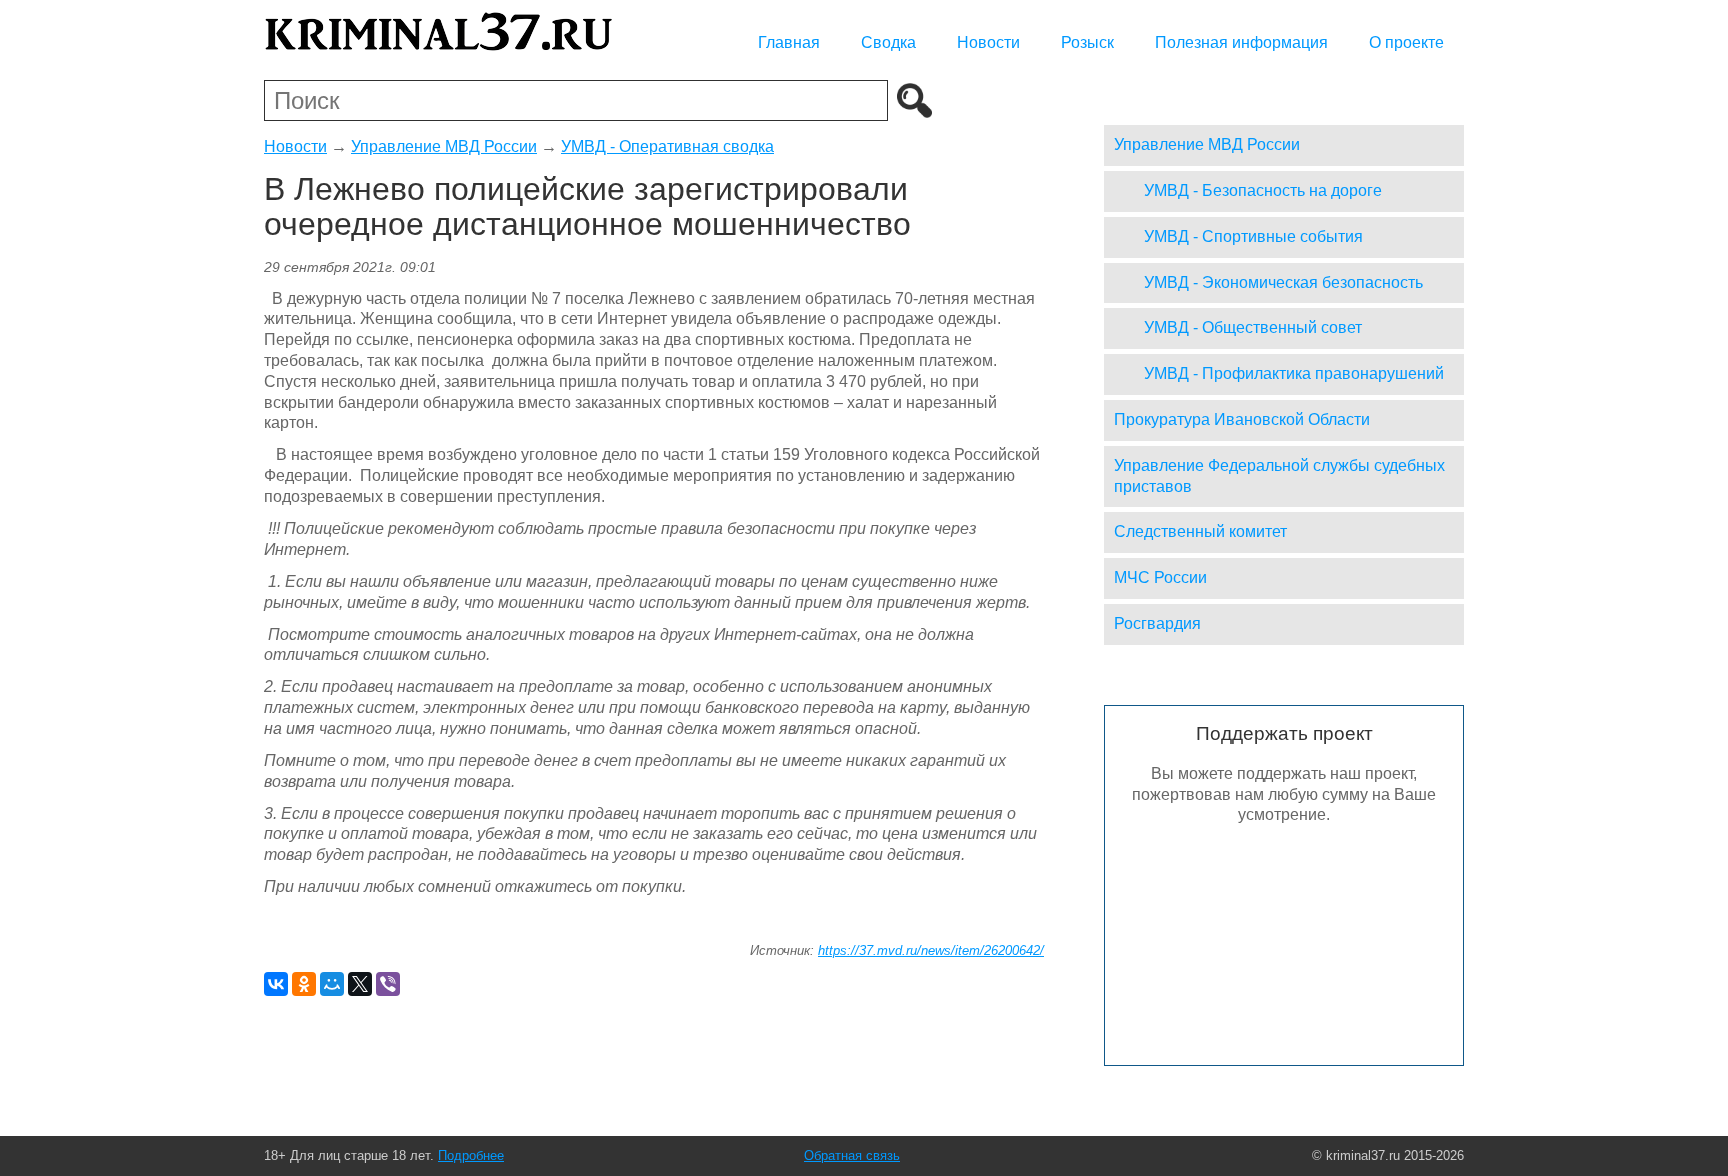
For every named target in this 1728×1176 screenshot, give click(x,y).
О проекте (1406, 42)
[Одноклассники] (304, 984)
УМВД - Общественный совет (1253, 327)
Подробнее (471, 1155)
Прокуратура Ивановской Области (1242, 419)
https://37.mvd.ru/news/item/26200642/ (931, 950)
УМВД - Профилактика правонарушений (1294, 373)
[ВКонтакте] (276, 984)
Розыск (1087, 42)
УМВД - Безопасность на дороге (1263, 190)
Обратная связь (852, 1155)
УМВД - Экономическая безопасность (1283, 282)
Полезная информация (1241, 42)
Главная (789, 42)
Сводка (888, 42)
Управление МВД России (444, 146)
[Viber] (388, 984)
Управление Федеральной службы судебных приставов (1279, 476)
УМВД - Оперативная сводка (667, 146)
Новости (988, 42)
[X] (360, 984)
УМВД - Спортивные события (1253, 236)
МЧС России (1160, 577)
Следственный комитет (1200, 531)
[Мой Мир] (332, 984)
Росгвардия (1157, 623)
